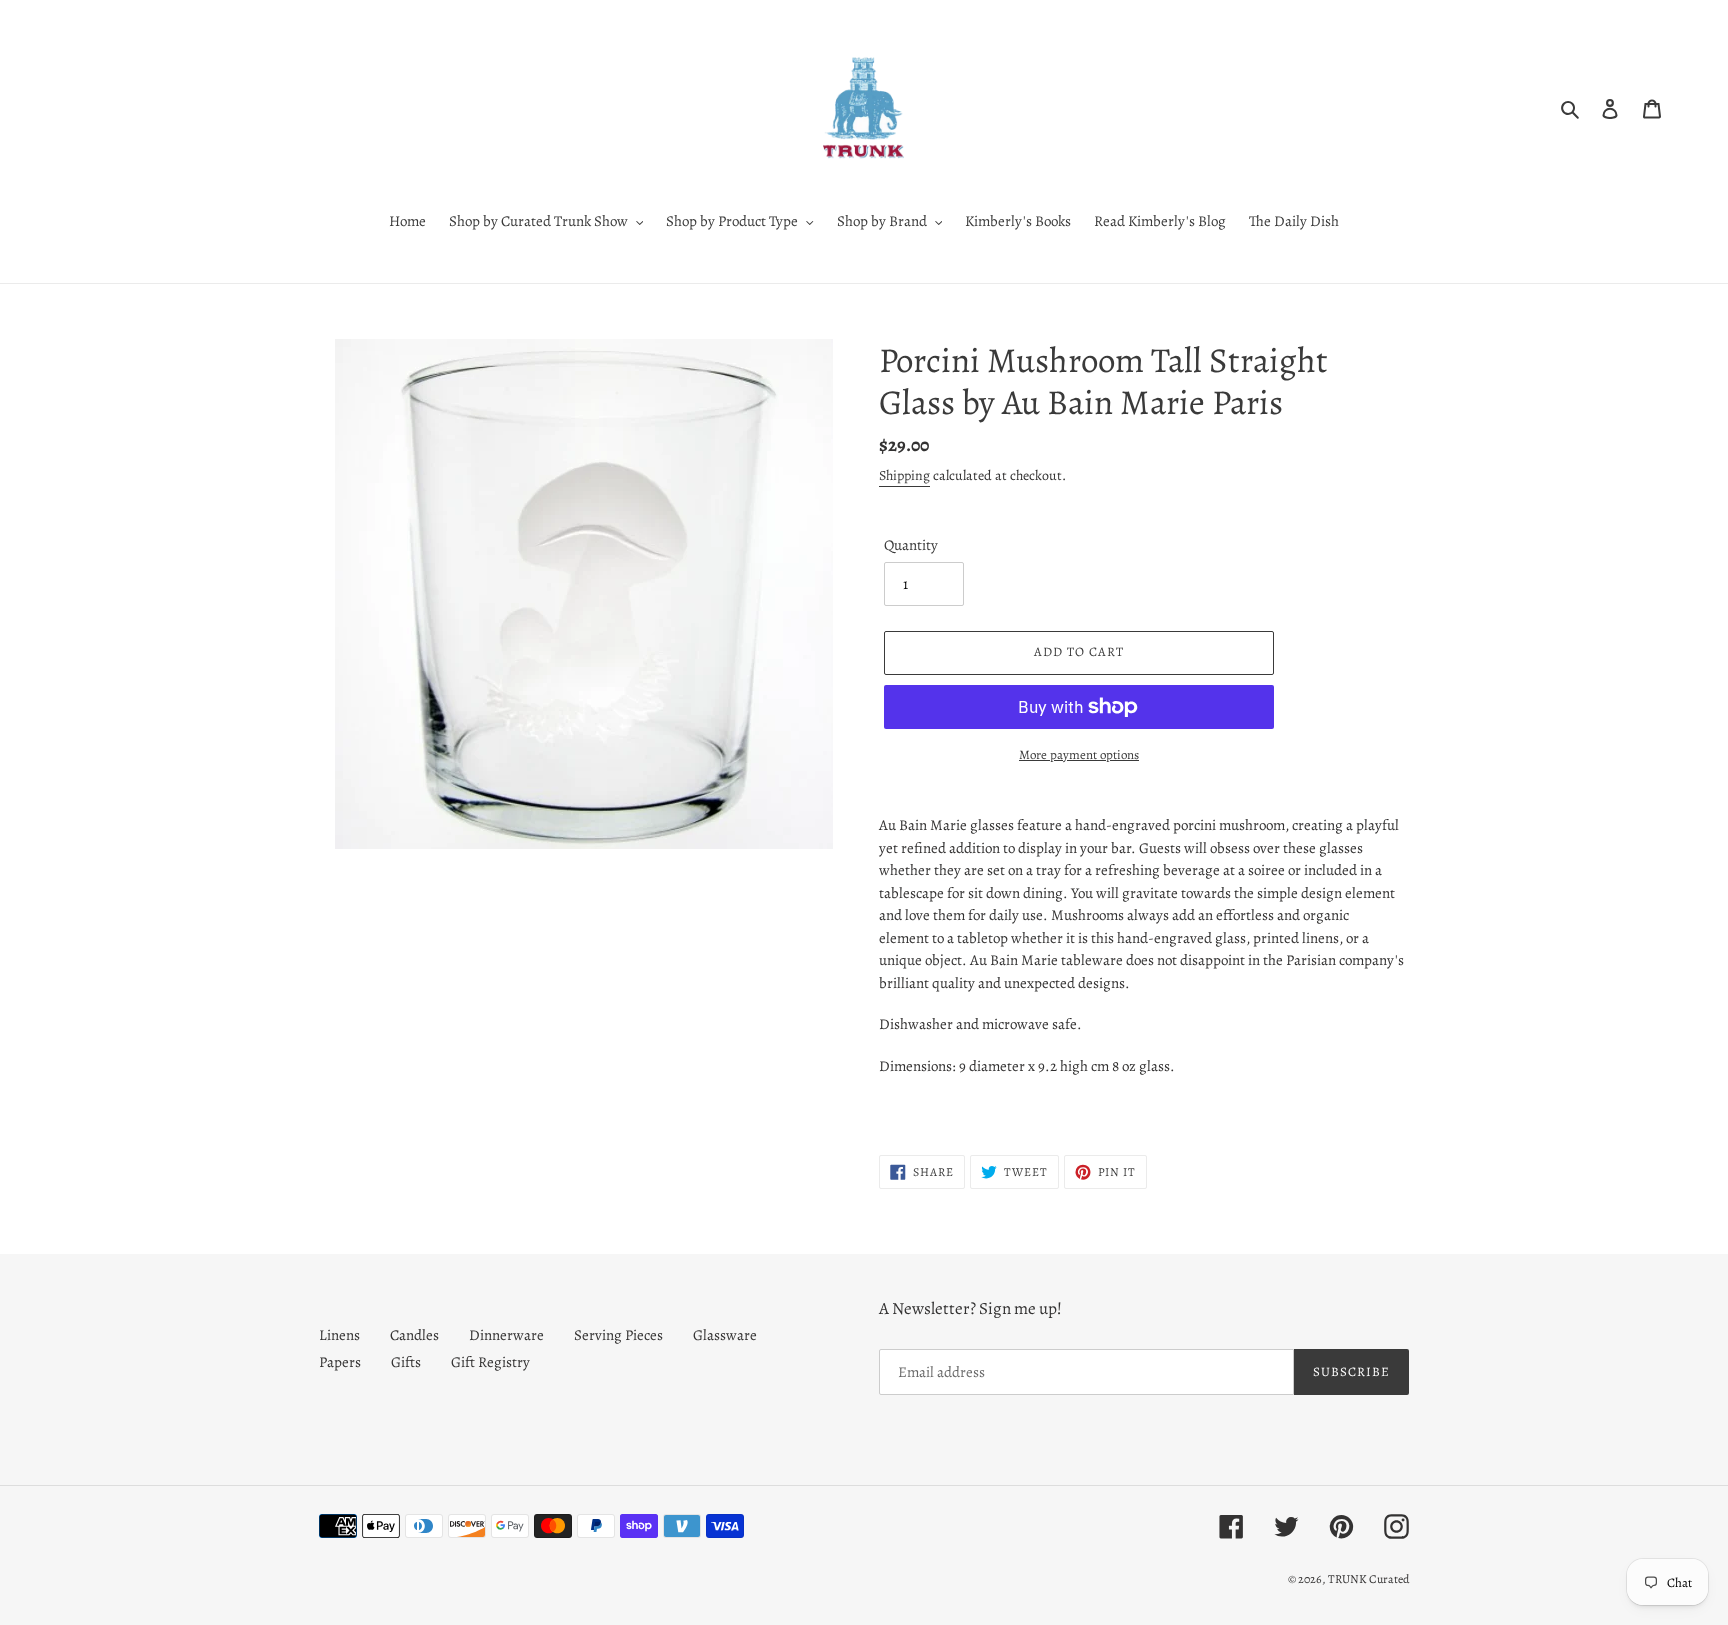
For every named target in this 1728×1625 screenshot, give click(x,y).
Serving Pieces (618, 1335)
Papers (340, 1362)
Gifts (406, 1362)
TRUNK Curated (1368, 1579)
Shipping (904, 475)
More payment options (1079, 754)
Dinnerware (506, 1335)
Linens (339, 1335)
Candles (414, 1335)
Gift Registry (490, 1362)
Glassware (725, 1335)
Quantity (911, 545)
